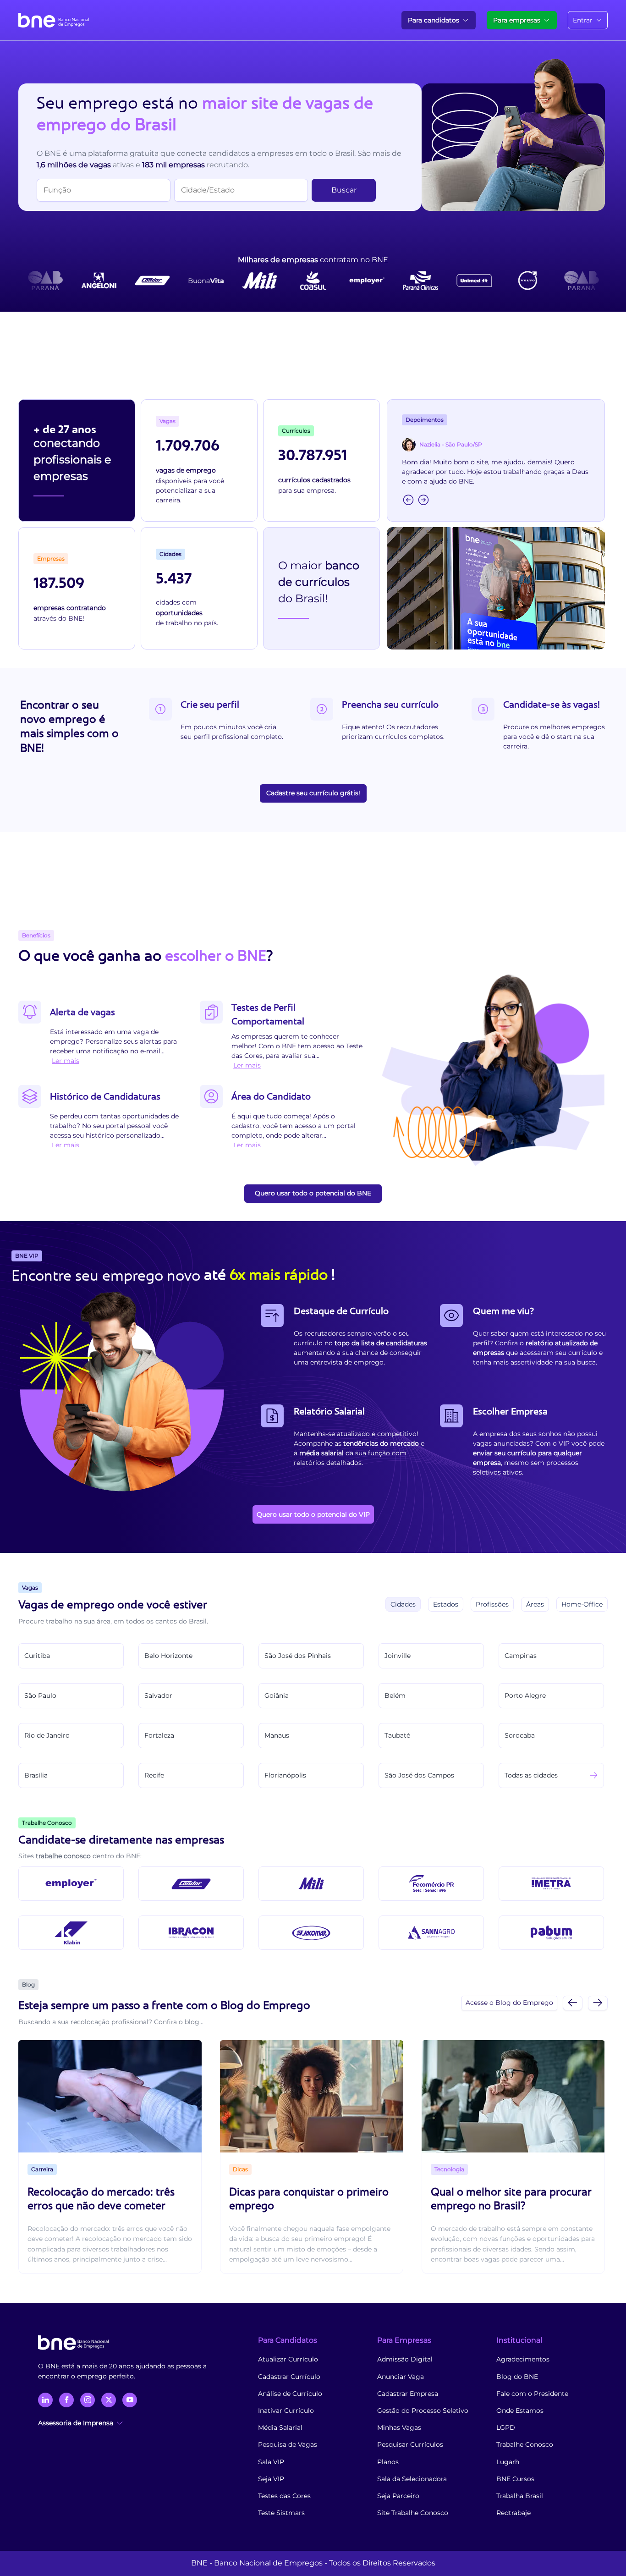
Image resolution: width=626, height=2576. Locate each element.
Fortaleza (159, 1735)
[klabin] (71, 1933)
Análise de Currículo (290, 2394)
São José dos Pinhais (298, 1656)
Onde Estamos (520, 2411)
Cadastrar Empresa (408, 2394)
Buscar (344, 190)
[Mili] (311, 1884)
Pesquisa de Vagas (288, 2444)
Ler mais (66, 1061)
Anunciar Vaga (401, 2377)
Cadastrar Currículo (289, 2377)
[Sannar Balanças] (431, 1933)
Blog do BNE (517, 2377)
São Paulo (40, 1695)
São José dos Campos (419, 1775)
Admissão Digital (405, 2359)
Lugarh (508, 2462)
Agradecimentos (523, 2359)
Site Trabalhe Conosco (413, 2513)
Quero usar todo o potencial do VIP (313, 1514)
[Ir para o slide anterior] (573, 2003)
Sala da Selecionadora (412, 2479)
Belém (395, 1695)
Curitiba (37, 1656)
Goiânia (277, 1695)
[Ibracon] (191, 1933)
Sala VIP (271, 2462)
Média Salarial (280, 2427)
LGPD (506, 2427)
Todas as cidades (531, 1775)
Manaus (277, 1735)
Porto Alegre (525, 1695)
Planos (388, 2462)
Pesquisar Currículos (410, 2444)
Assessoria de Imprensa (76, 2423)
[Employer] (71, 1884)
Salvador (158, 1695)
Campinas (521, 1656)
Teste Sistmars (281, 2513)
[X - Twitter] (109, 2400)
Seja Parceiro (398, 2496)
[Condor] (191, 1884)
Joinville (398, 1656)
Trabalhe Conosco (525, 2444)
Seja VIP (271, 2479)
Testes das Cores (284, 2496)
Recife (154, 1775)
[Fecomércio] (431, 1884)
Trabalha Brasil (520, 2496)
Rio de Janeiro (47, 1735)
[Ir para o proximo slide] (598, 2003)
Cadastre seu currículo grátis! (313, 793)
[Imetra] (551, 1884)
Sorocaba (520, 1735)
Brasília (36, 1775)
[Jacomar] (311, 1933)
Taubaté (397, 1735)
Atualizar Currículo (288, 2359)
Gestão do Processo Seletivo (423, 2411)
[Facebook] (66, 2400)
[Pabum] (551, 1933)
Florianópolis (285, 1775)
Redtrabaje (513, 2513)
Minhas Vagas (399, 2427)
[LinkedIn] (45, 2400)
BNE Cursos (515, 2479)
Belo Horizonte (168, 1656)
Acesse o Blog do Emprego (509, 2003)
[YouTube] (130, 2400)
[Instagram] (88, 2400)
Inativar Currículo (286, 2411)
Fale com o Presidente (532, 2394)
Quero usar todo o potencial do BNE (313, 1193)
